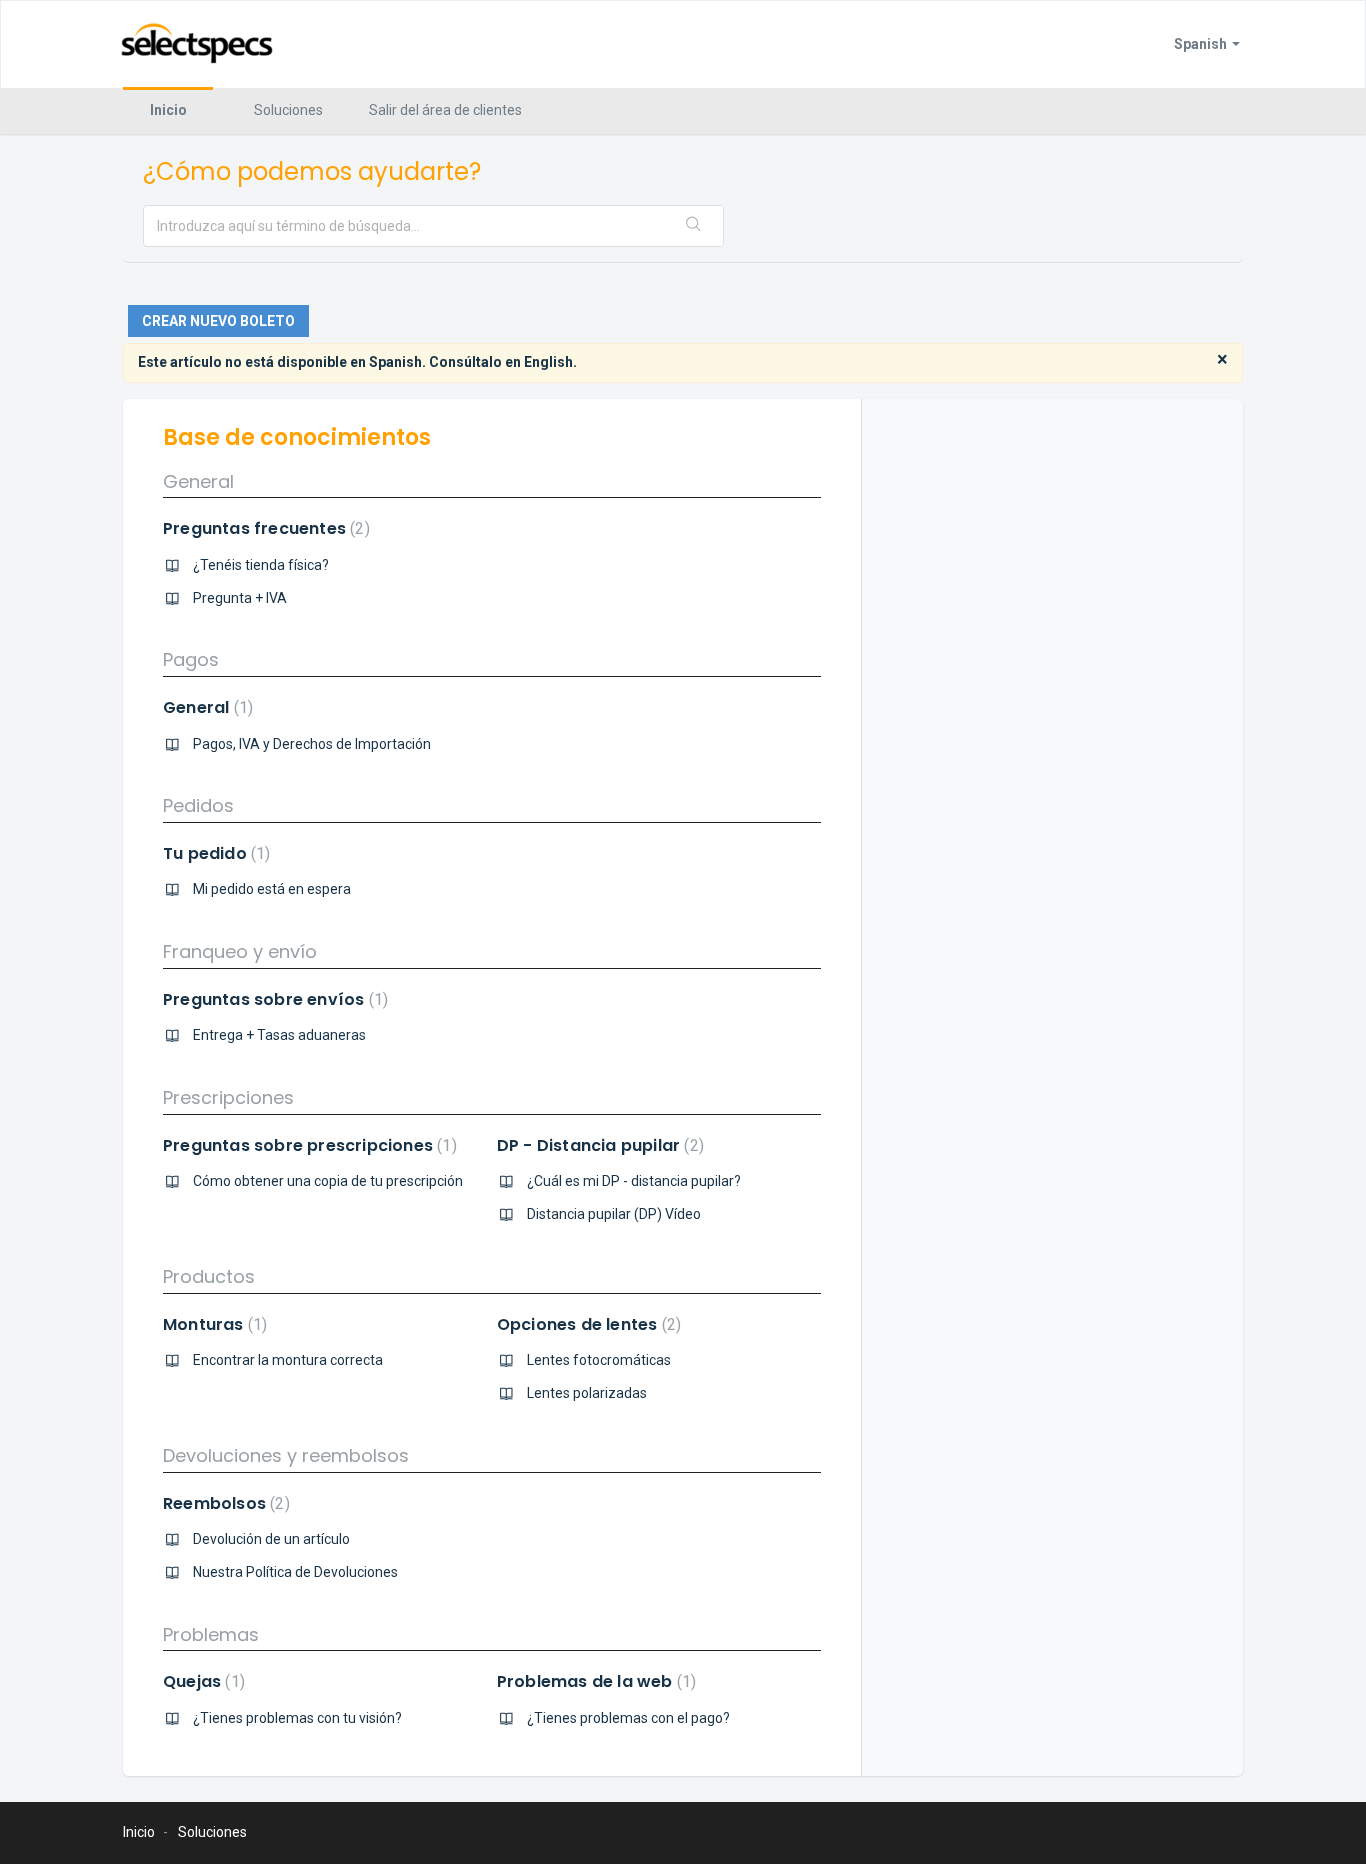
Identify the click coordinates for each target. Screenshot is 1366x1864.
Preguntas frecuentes (264, 528)
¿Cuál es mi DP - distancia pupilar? (634, 1181)
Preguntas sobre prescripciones (307, 1145)
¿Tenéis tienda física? (261, 565)
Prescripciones (228, 1097)
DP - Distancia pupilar (598, 1145)
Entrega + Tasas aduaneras (279, 1035)
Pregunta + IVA (240, 598)
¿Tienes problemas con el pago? (628, 1718)
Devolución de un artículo (271, 1539)
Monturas (212, 1324)
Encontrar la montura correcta (288, 1360)
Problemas (211, 1634)
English (548, 362)
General (198, 481)
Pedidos (198, 805)
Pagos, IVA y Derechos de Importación (312, 744)
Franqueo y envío (240, 951)
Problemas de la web (594, 1681)
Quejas (201, 1681)
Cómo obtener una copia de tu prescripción (328, 1181)
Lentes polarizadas (587, 1393)
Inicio (168, 110)
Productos (209, 1276)
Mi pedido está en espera (272, 889)
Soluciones (288, 110)
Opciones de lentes (586, 1324)
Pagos (191, 659)
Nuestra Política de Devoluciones (295, 1572)
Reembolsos (224, 1503)
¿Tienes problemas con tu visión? (297, 1718)
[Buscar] (694, 226)
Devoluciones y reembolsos (286, 1455)
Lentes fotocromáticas (599, 1360)
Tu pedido (214, 853)
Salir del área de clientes (445, 110)
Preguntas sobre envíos (273, 999)
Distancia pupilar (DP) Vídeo (614, 1214)
